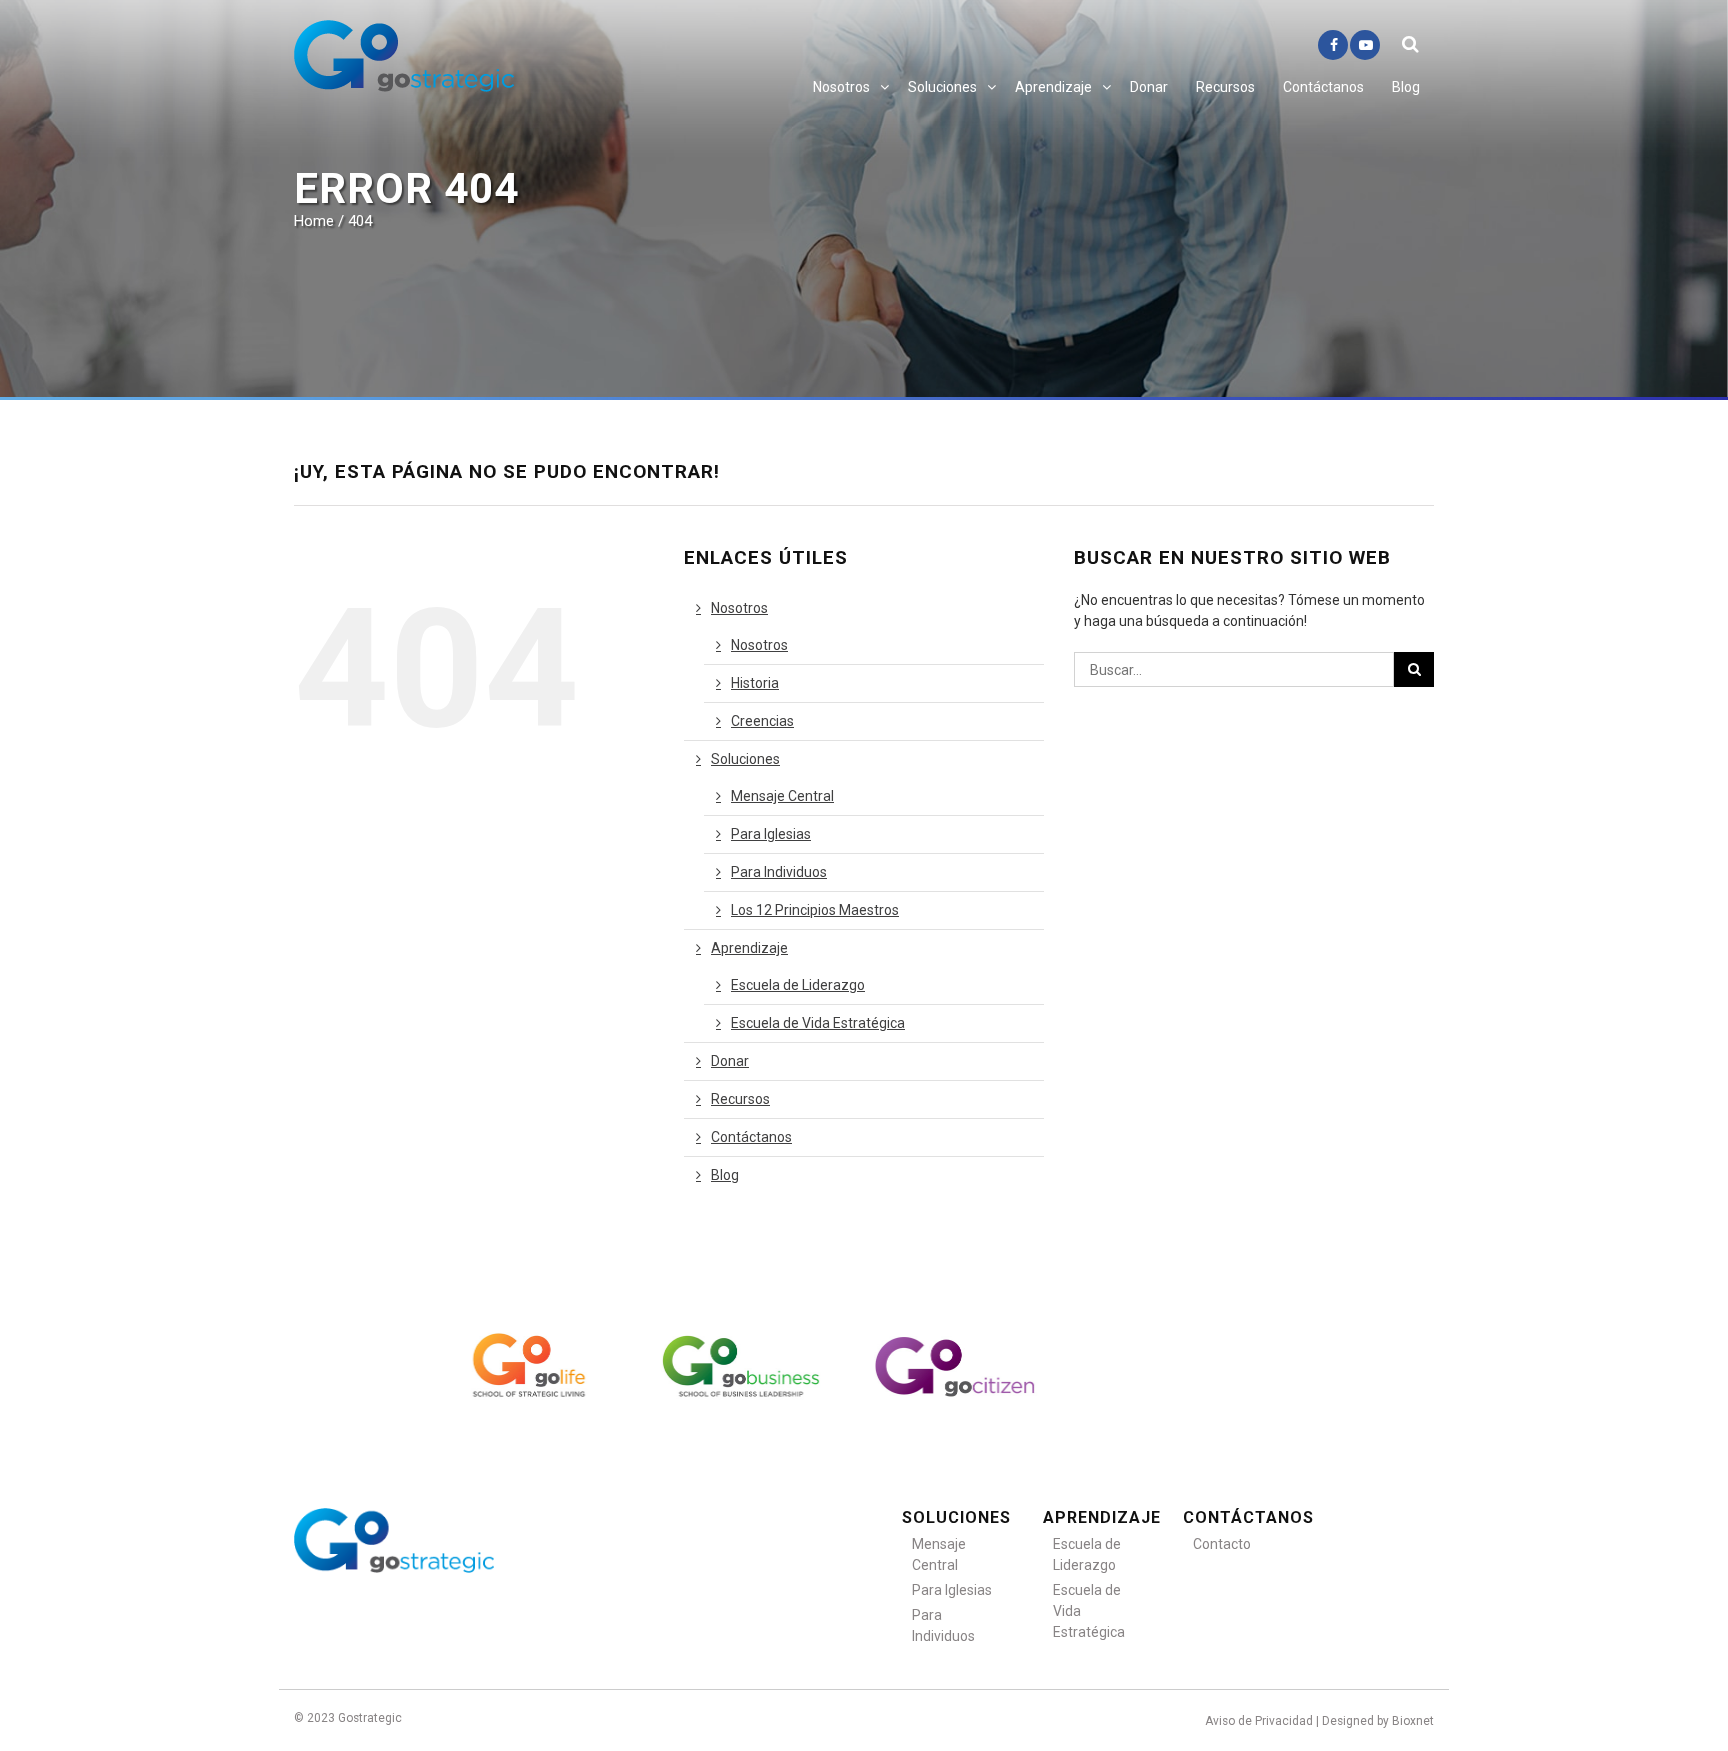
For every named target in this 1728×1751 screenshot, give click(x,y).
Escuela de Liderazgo (798, 985)
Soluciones (942, 87)
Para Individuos (779, 872)
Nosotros (841, 87)
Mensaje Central (782, 796)
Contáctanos (1323, 87)
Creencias (762, 721)
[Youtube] (1365, 45)
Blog (1406, 87)
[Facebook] (1333, 45)
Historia (755, 683)
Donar (1149, 87)
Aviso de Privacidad (1259, 1721)
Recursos (1225, 87)
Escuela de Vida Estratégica (818, 1023)
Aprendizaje (1053, 87)
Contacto (1222, 1544)
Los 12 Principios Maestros (815, 910)
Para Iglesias (771, 834)
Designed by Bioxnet (1378, 1721)
